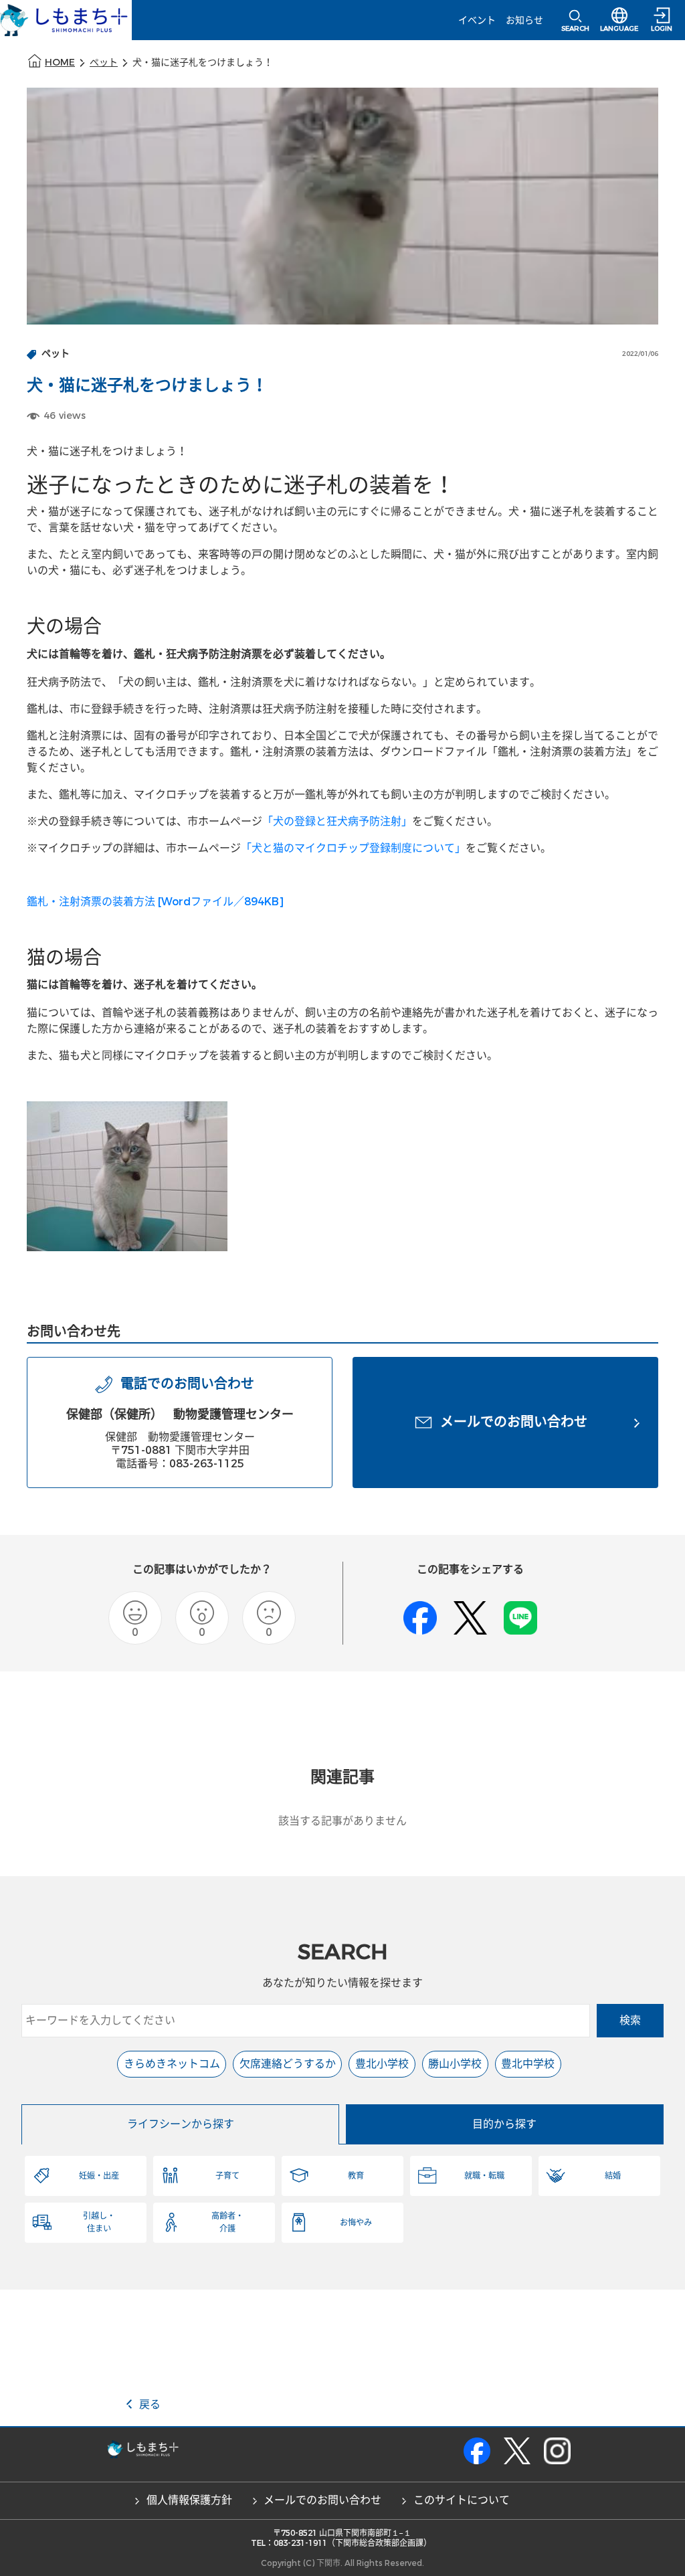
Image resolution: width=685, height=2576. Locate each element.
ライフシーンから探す (181, 2124)
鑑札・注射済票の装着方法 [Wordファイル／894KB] (155, 902)
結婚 (613, 2176)
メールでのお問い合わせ (322, 2500)
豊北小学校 (382, 2064)
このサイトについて (462, 2500)
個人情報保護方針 (189, 2500)
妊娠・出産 (99, 2176)
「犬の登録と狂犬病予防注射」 (337, 821)
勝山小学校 (455, 2064)
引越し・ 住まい (99, 2222)
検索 (630, 2020)
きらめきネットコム (172, 2064)
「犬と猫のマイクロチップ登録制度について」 (353, 848)
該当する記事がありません (342, 1821)
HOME (60, 63)
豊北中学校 (528, 2064)
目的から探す (504, 2124)
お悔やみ (356, 2223)
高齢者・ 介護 (227, 2222)
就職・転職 (484, 2176)
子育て (227, 2176)
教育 (356, 2176)
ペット (104, 63)
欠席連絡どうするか (288, 2064)
